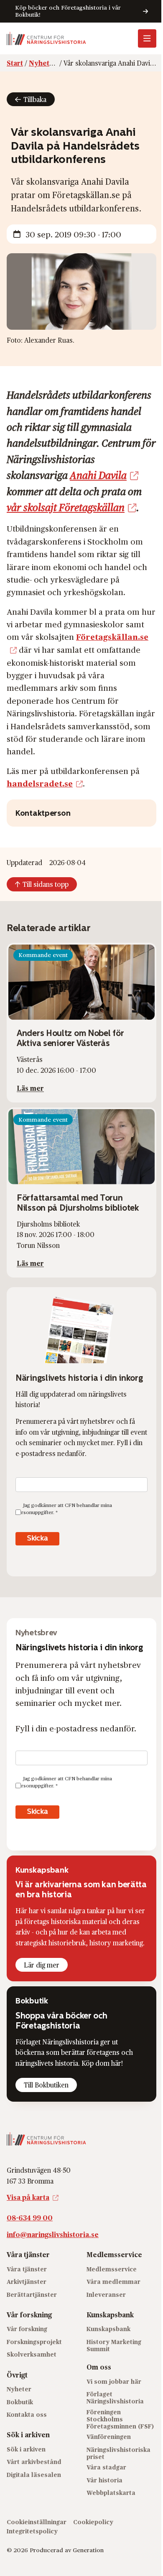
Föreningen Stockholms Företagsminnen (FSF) (120, 2419)
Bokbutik (20, 2402)
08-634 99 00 (30, 2218)
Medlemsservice (112, 2269)
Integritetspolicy (32, 2531)
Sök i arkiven (26, 2449)
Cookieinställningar (37, 2521)
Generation (88, 2550)
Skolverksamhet (32, 2354)
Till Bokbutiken (46, 2085)
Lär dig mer (42, 1965)
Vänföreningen (109, 2437)
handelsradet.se (40, 783)
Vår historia (104, 2480)
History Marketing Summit (114, 2345)
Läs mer (30, 1088)
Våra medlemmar (113, 2282)
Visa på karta (28, 2197)
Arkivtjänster (27, 2282)
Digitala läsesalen (34, 2474)
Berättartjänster (32, 2294)
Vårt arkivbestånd (34, 2462)
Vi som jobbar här (114, 2381)
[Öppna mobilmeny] (147, 38)
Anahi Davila (98, 475)
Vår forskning (27, 2329)
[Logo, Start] (46, 38)
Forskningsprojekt (34, 2342)
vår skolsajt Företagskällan (66, 507)
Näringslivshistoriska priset (118, 2453)
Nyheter (19, 2389)
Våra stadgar (106, 2467)
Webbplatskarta (111, 2493)
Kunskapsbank (108, 2329)
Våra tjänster (27, 2269)
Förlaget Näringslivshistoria (115, 2398)
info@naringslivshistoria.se (53, 2234)
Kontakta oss (27, 2414)
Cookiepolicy (93, 2521)
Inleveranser (106, 2294)
